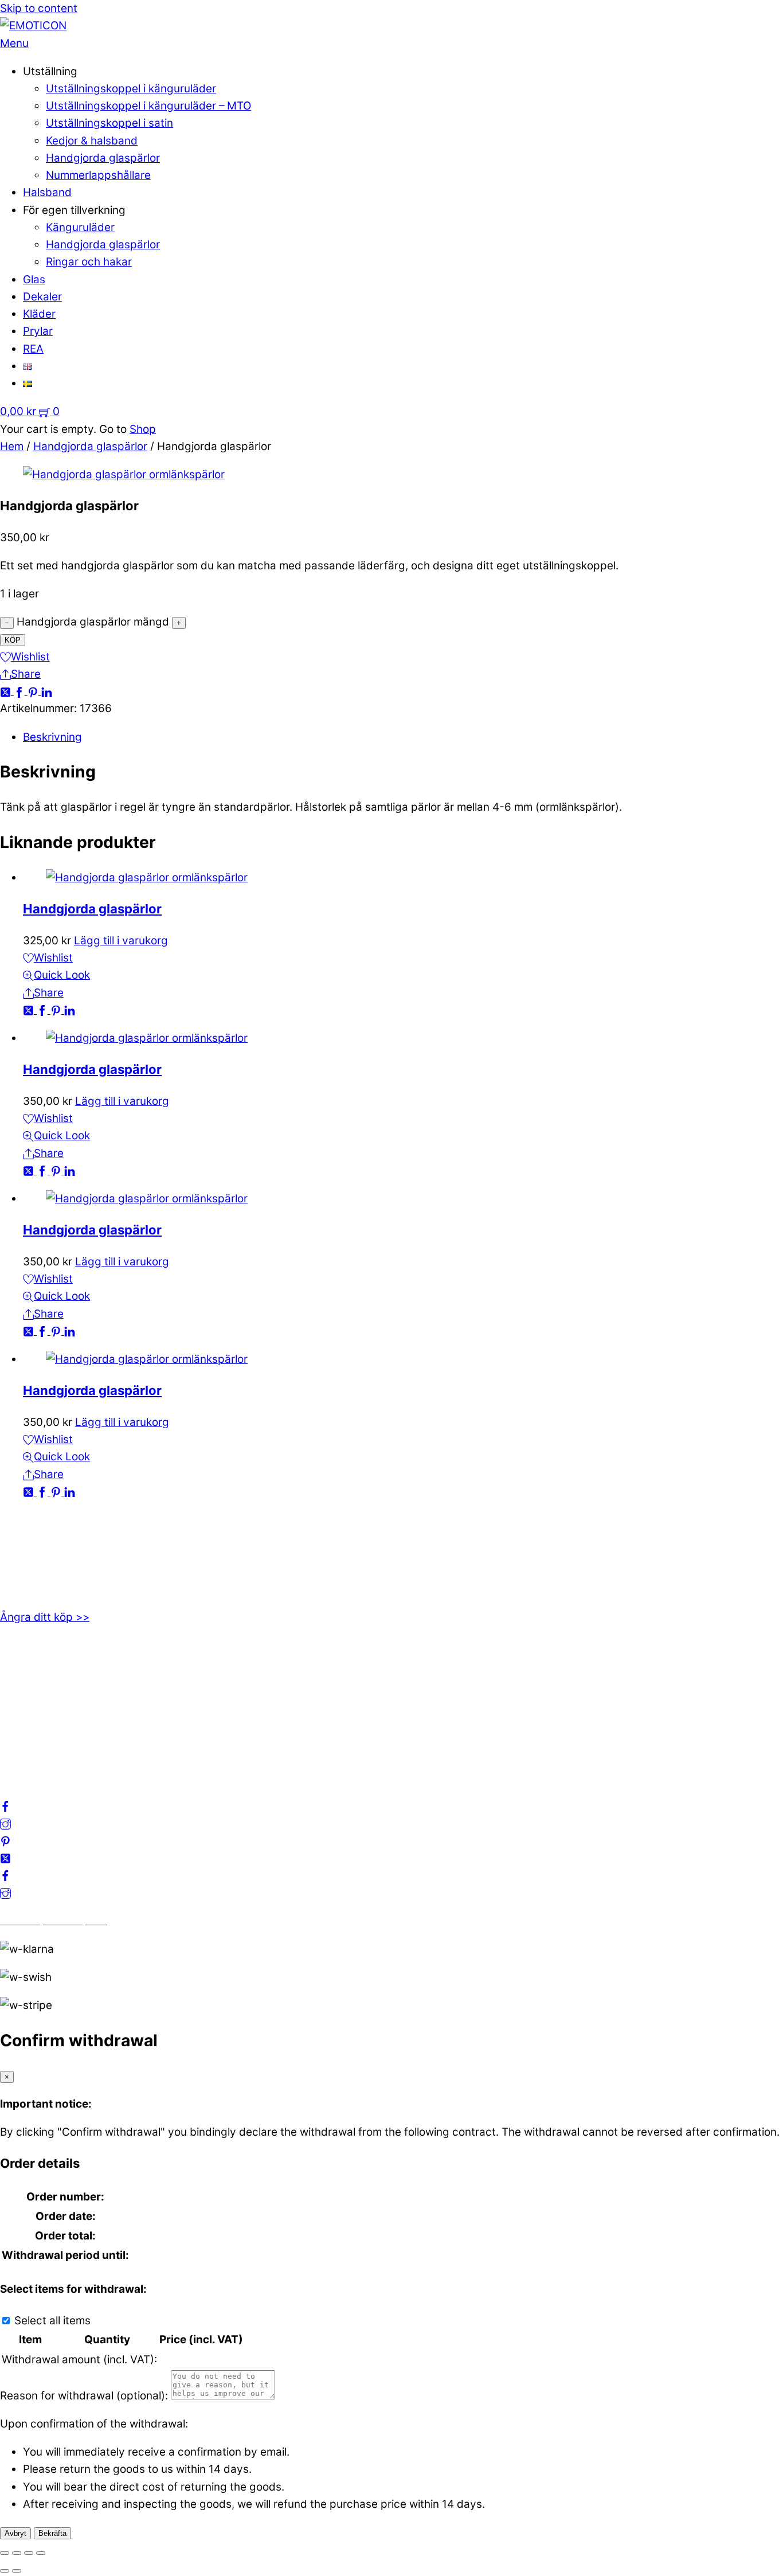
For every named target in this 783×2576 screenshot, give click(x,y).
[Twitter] (7, 691)
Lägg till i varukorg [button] (121, 941)
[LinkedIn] (47, 691)
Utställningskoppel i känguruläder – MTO (148, 106)
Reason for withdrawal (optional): (84, 2396)
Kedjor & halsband (92, 141)
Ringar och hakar (89, 262)
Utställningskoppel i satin (109, 123)
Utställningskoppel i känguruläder (131, 89)
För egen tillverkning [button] (74, 210)
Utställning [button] (50, 71)
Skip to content (39, 8)
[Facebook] (21, 691)
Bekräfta (52, 2533)
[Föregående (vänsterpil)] (5, 2571)
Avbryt (15, 2533)
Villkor (15, 1715)
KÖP (13, 640)
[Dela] (29, 2553)
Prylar (38, 331)
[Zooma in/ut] (5, 2553)
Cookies (20, 1732)
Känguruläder (80, 227)
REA (33, 349)
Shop (143, 429)
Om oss (19, 1663)
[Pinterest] (34, 691)
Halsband (47, 192)
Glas (34, 280)
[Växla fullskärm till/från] (17, 2553)
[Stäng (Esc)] (41, 2553)
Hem (12, 446)
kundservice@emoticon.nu (68, 1537)
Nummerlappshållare (98, 175)
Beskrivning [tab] (52, 737)
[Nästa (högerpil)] (17, 2571)
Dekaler (42, 297)
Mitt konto (26, 1680)
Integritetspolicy (42, 1697)
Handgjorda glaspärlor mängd (93, 622)
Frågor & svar (34, 1750)
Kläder (39, 314)
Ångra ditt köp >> (45, 1617)
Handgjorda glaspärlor (103, 158)
